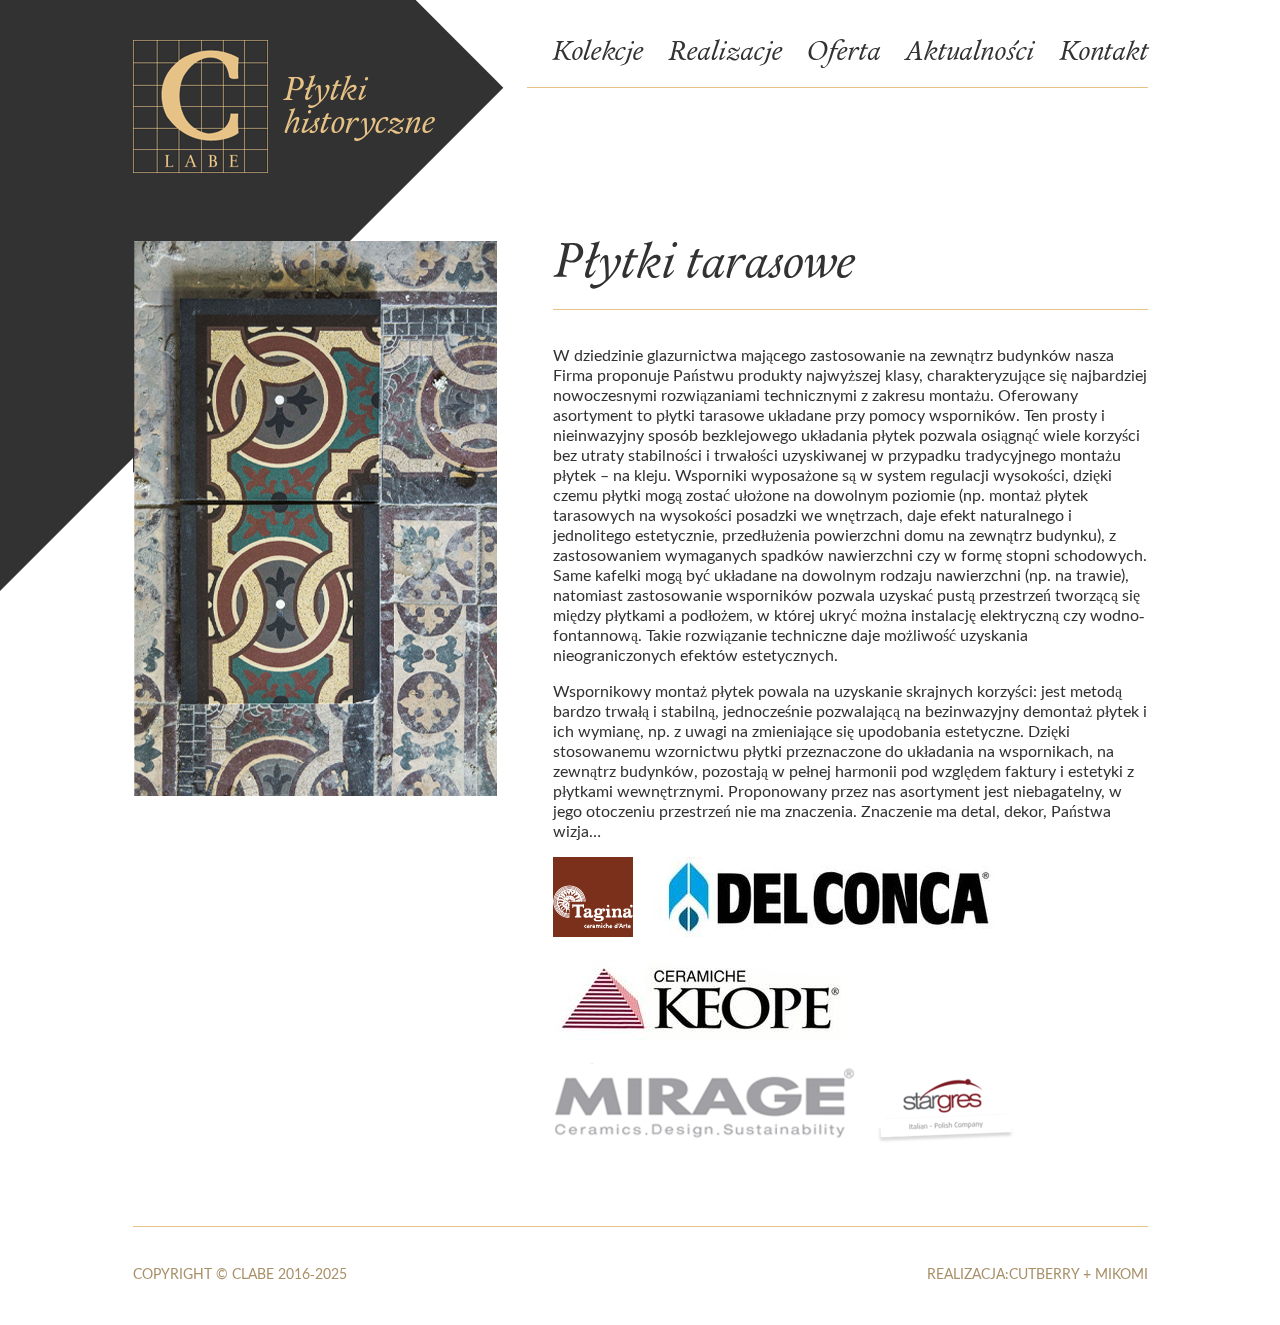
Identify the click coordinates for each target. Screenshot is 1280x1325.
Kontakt (1103, 53)
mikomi (1121, 1273)
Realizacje (725, 53)
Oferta (843, 53)
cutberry (1044, 1273)
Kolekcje (597, 53)
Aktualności (969, 53)
